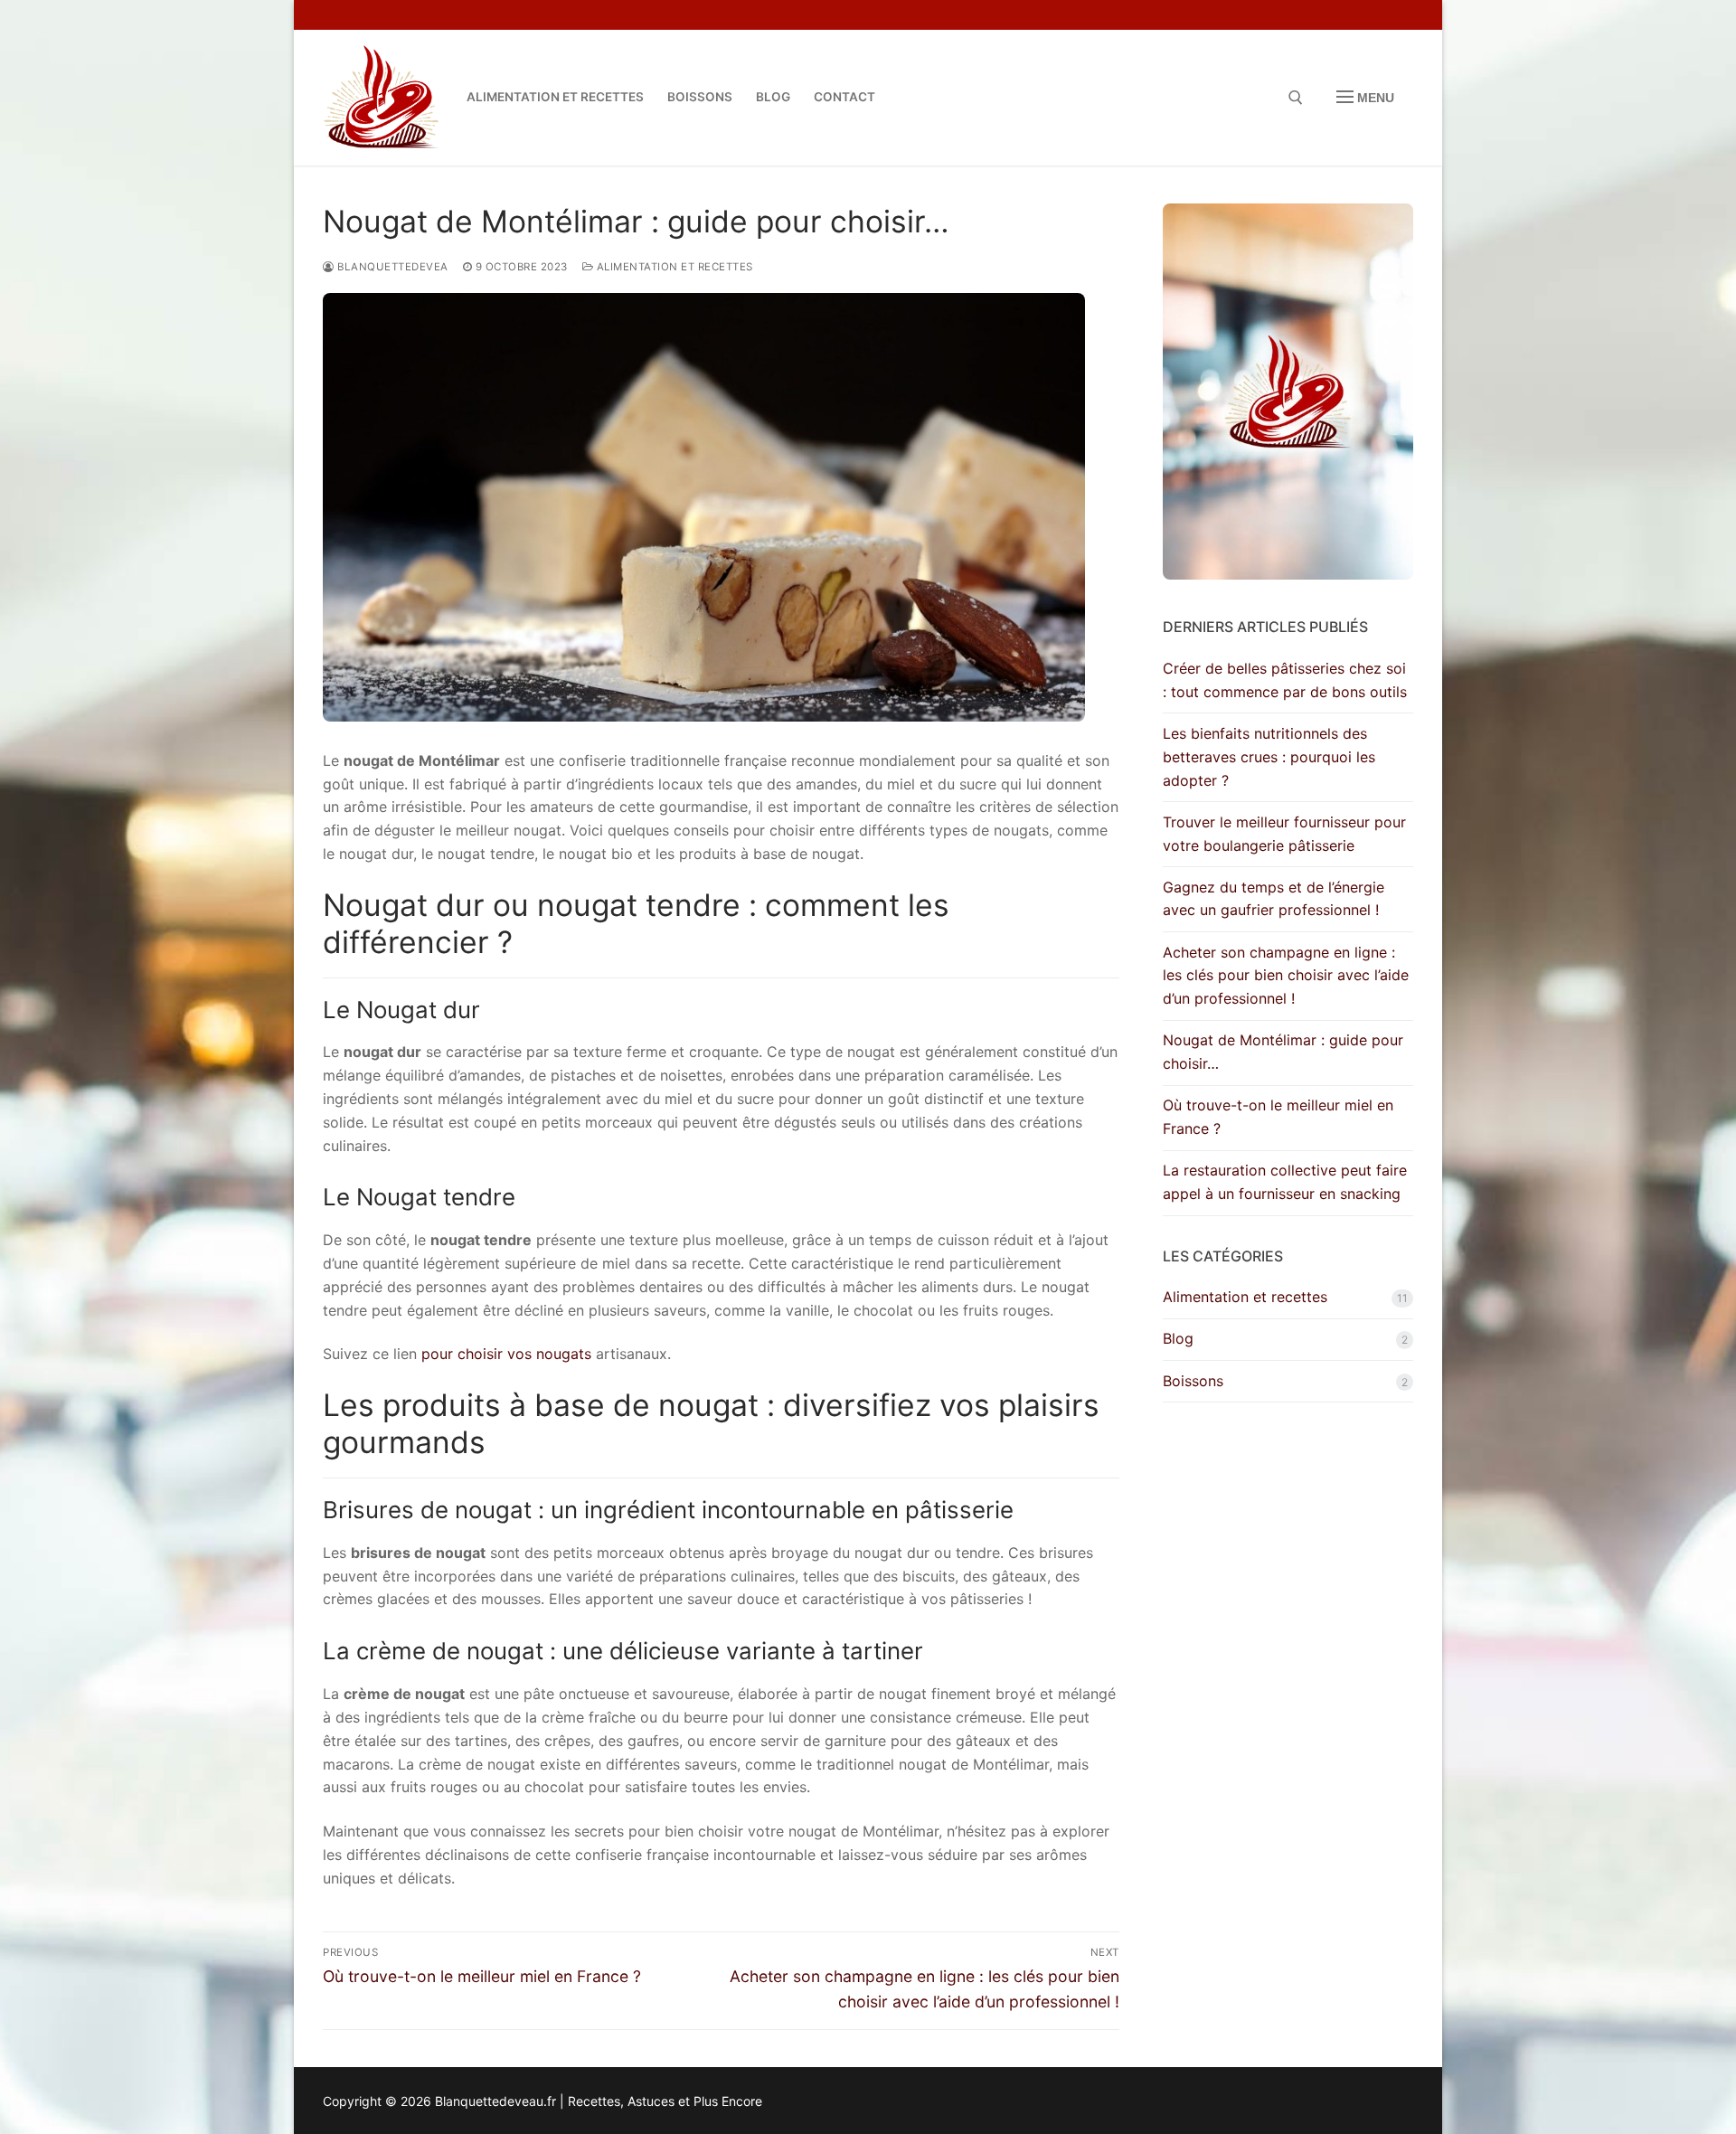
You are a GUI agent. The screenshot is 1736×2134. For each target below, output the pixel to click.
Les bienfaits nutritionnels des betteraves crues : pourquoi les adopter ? (1269, 757)
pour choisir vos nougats (506, 1354)
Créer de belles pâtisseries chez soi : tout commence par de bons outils (1285, 680)
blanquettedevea (392, 267)
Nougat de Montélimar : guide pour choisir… (1283, 1052)
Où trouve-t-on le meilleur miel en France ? (1278, 1117)
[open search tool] (1296, 98)
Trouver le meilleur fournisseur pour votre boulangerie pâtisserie (1284, 834)
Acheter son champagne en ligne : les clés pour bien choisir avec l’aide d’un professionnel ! (1286, 976)
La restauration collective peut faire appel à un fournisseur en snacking (1285, 1182)
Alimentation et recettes (673, 267)
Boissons (1193, 1381)
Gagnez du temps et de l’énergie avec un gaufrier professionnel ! (1274, 899)
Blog (1178, 1338)
